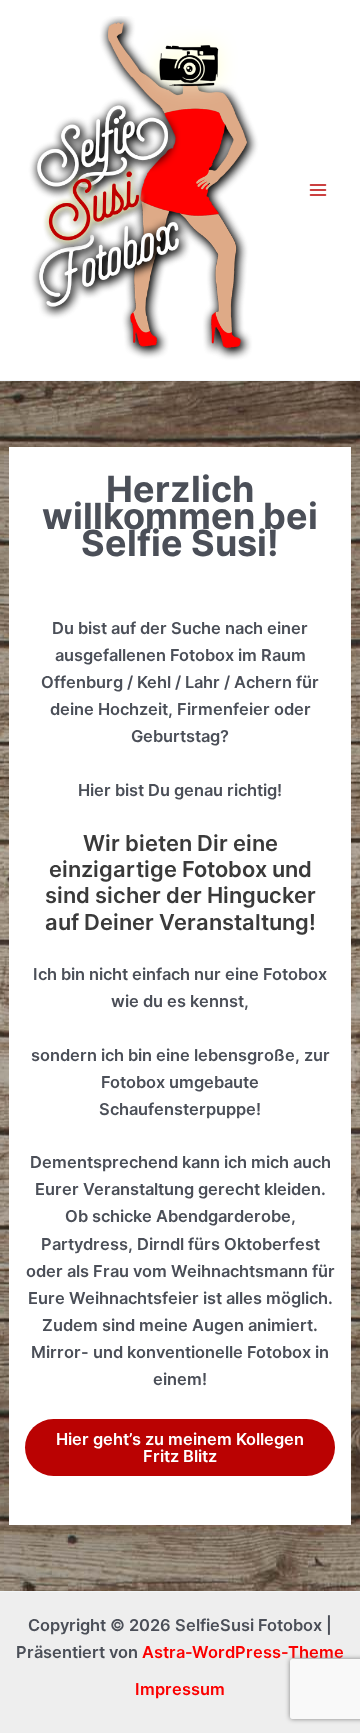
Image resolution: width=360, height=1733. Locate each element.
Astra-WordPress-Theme (243, 1652)
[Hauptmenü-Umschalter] (317, 190)
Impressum (180, 1689)
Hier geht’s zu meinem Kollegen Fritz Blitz (180, 1447)
